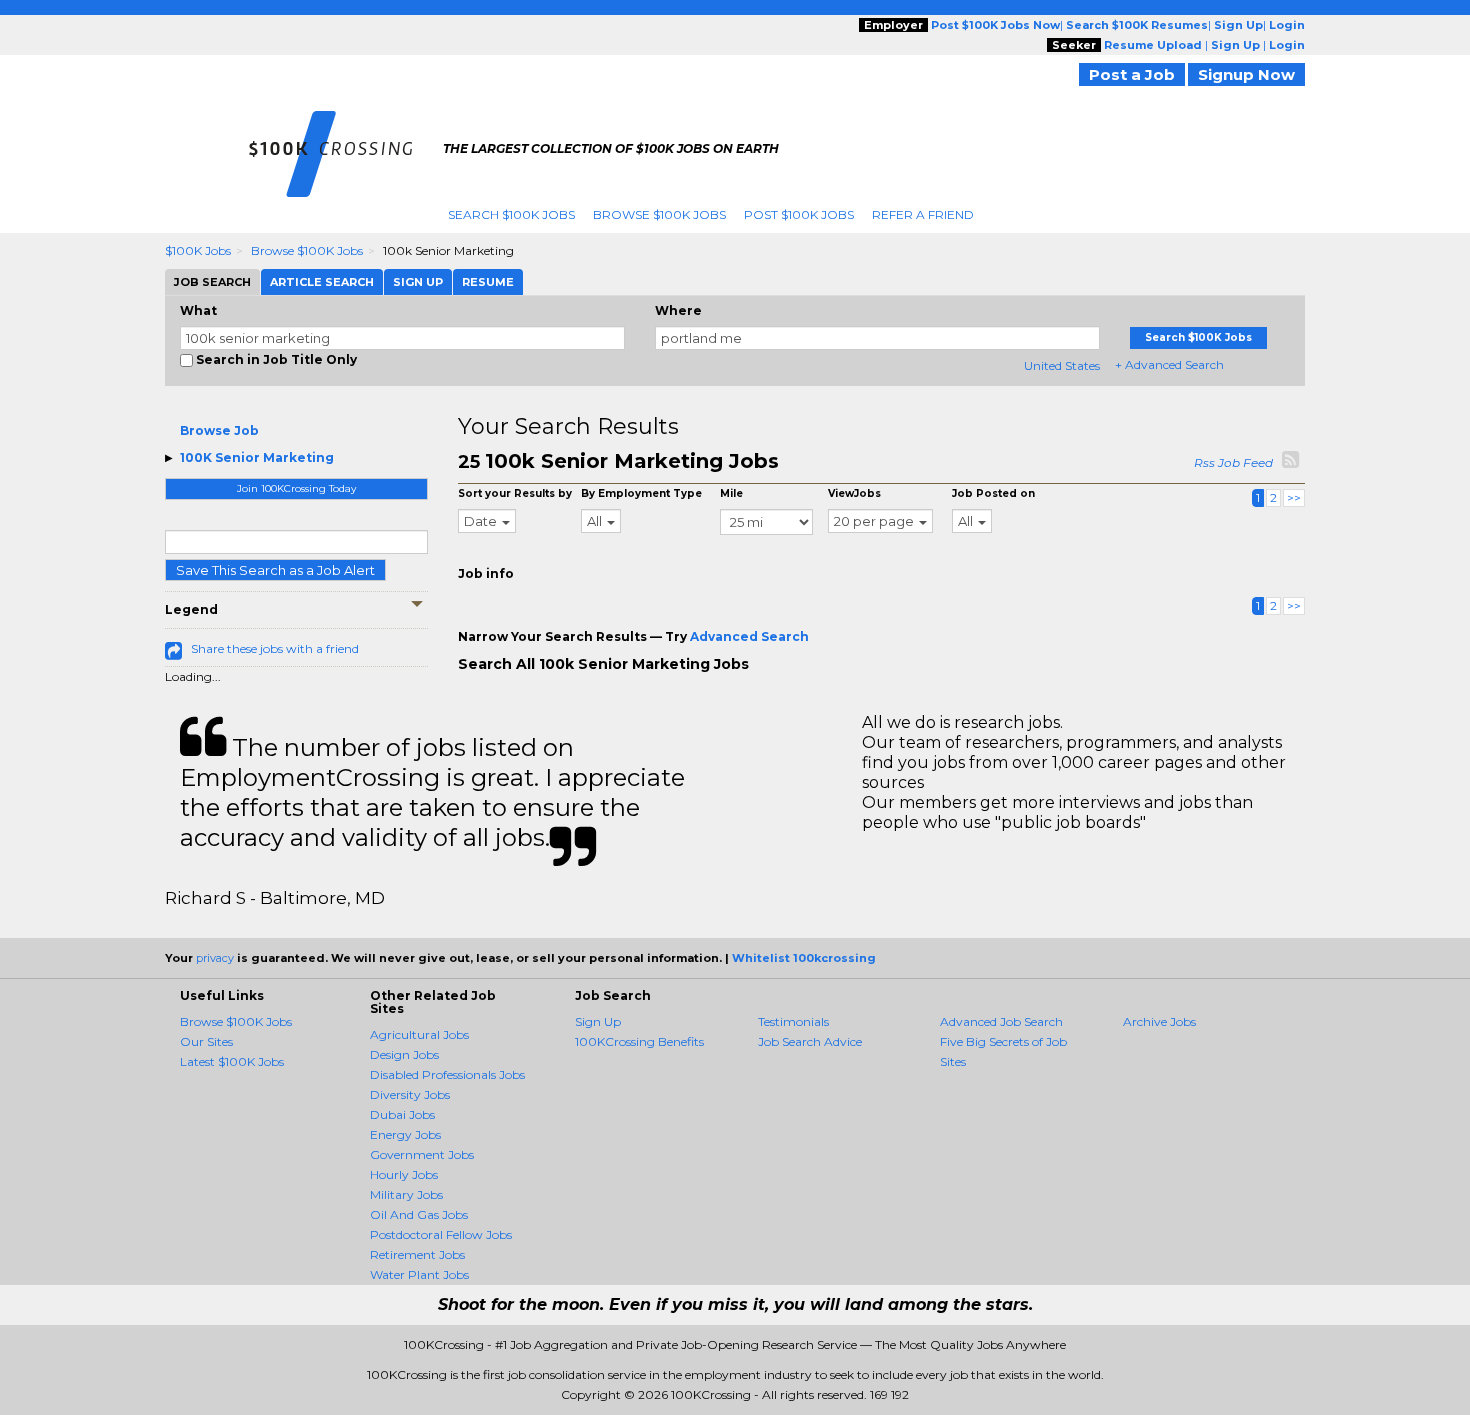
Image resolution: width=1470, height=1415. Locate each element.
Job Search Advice (810, 1041)
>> (1294, 497)
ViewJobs (854, 493)
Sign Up (598, 1021)
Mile (731, 493)
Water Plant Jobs (419, 1274)
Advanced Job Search (1001, 1021)
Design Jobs (404, 1054)
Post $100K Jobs (799, 214)
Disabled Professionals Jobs (447, 1074)
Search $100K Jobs (511, 214)
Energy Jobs (405, 1134)
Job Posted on (993, 493)
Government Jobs (422, 1154)
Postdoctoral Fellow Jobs (441, 1234)
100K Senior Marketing (257, 457)
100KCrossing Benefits (639, 1041)
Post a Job (1132, 74)
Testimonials (793, 1021)
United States (1062, 365)
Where (678, 310)
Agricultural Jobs (419, 1034)
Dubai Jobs (402, 1114)
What (198, 310)
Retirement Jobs (417, 1254)
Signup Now (1246, 74)
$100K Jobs (198, 250)
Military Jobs (406, 1194)
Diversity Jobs (410, 1094)
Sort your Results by (515, 493)
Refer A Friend (923, 214)
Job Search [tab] (212, 282)
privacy (215, 958)
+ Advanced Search (1169, 364)
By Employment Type (641, 493)
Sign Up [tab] (418, 282)
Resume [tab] (488, 282)
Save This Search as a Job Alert (275, 570)
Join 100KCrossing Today (296, 488)
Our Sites (206, 1041)
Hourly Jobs (404, 1174)
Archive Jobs (1159, 1021)
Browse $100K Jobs (659, 214)
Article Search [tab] (322, 282)
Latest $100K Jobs (232, 1061)
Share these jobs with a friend (275, 648)
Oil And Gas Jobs (419, 1214)
